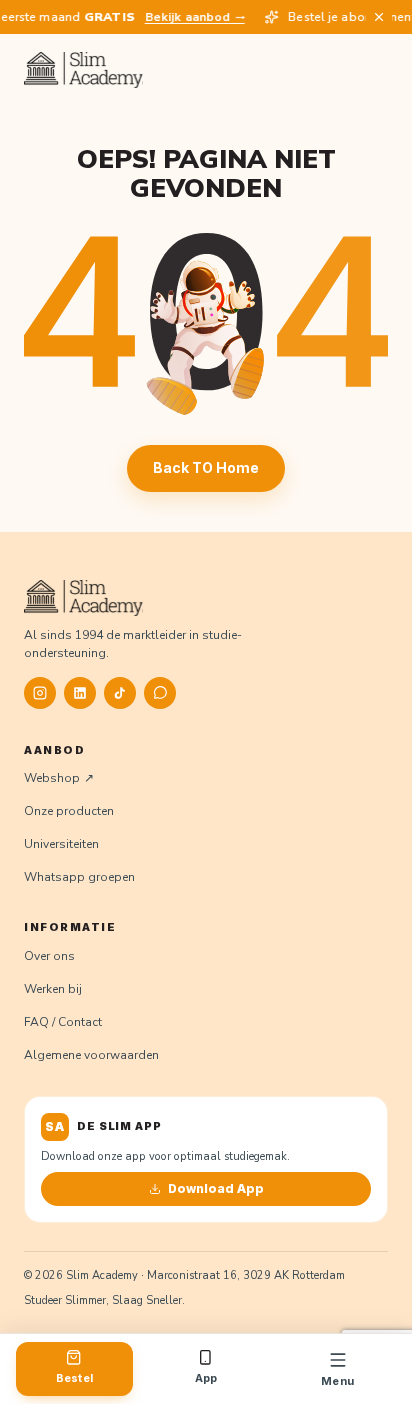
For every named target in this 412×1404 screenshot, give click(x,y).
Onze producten (69, 811)
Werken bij (53, 989)
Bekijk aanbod (184, 17)
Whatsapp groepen (79, 877)
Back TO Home (206, 467)
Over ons (49, 956)
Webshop (52, 778)
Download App (216, 1188)
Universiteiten (61, 844)
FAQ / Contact (63, 1022)
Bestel (74, 1378)
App (206, 1378)
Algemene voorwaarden (91, 1055)
